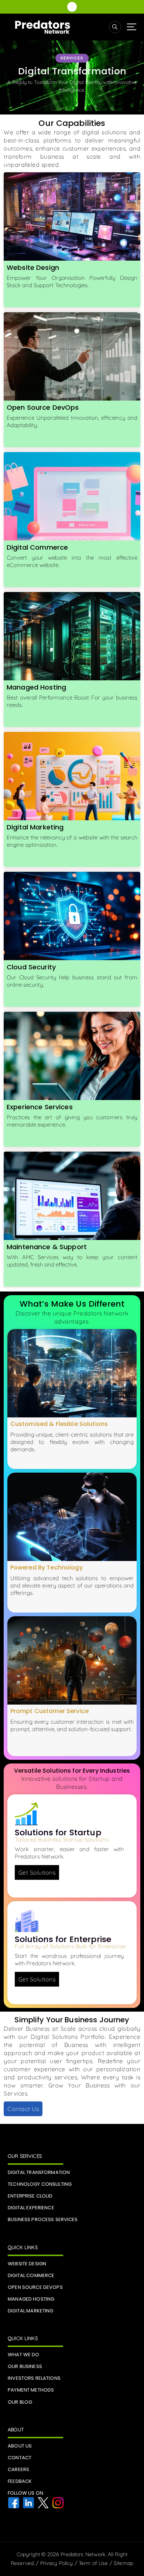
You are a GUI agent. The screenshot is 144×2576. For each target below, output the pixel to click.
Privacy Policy (57, 2563)
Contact (20, 2458)
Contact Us (23, 2109)
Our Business (25, 2366)
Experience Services (40, 1107)
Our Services (25, 2156)
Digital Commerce (37, 547)
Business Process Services (43, 2219)
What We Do (23, 2355)
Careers (18, 2469)
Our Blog (20, 2402)
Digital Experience (31, 2208)
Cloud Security (31, 967)
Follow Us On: (26, 2493)
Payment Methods (31, 2390)
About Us (20, 2446)
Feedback (20, 2481)
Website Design (33, 267)
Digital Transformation (39, 2172)
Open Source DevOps (43, 407)
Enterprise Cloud (30, 2196)
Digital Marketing (35, 827)
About (16, 2429)
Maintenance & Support (47, 1247)
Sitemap (124, 2563)
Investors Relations (34, 2378)
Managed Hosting (36, 687)
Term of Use (93, 2563)
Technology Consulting (40, 2184)
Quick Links (23, 2247)
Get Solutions (37, 1872)
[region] (72, 76)
